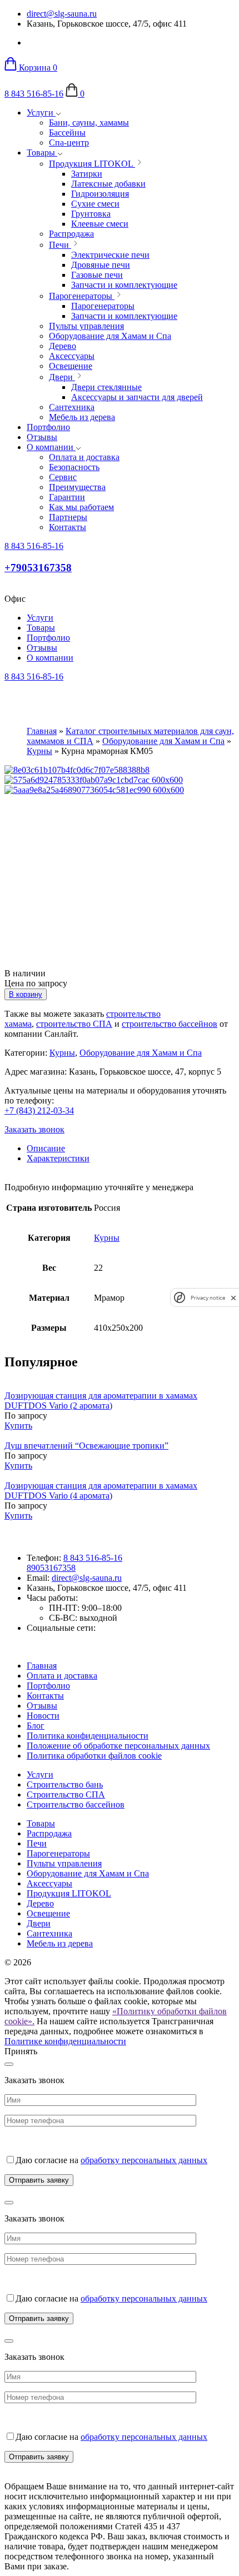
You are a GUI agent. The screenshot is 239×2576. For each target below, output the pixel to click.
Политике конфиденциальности (65, 2041)
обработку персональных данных (144, 2160)
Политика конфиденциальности (88, 1736)
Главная (42, 731)
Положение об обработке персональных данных (118, 1746)
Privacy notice (208, 1298)
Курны (39, 751)
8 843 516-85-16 (34, 94)
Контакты (45, 1696)
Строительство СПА (66, 1794)
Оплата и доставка (62, 1676)
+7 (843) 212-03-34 (39, 1110)
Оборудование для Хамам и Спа (163, 741)
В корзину (26, 994)
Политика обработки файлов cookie (94, 1756)
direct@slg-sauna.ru (62, 14)
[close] (233, 1298)
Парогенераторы (58, 1853)
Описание (46, 1148)
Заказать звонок (34, 1129)
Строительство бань (65, 1784)
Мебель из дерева (60, 1943)
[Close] (9, 2064)
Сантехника (49, 1933)
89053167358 (51, 1568)
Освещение (48, 1913)
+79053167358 (38, 568)
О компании (51, 447)
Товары (42, 153)
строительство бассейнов (170, 1024)
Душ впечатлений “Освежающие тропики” (86, 1446)
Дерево (40, 1903)
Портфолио (48, 427)
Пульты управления (64, 1863)
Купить (18, 1426)
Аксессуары (49, 1883)
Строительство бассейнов (76, 1804)
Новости (43, 1716)
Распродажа (49, 1833)
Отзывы (42, 437)
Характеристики (58, 1158)
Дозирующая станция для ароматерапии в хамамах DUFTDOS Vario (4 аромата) (101, 1491)
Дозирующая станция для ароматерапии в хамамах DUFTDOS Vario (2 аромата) (101, 1401)
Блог (36, 1726)
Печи (37, 1843)
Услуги (41, 113)
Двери (39, 1923)
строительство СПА (74, 1024)
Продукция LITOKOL (69, 1893)
